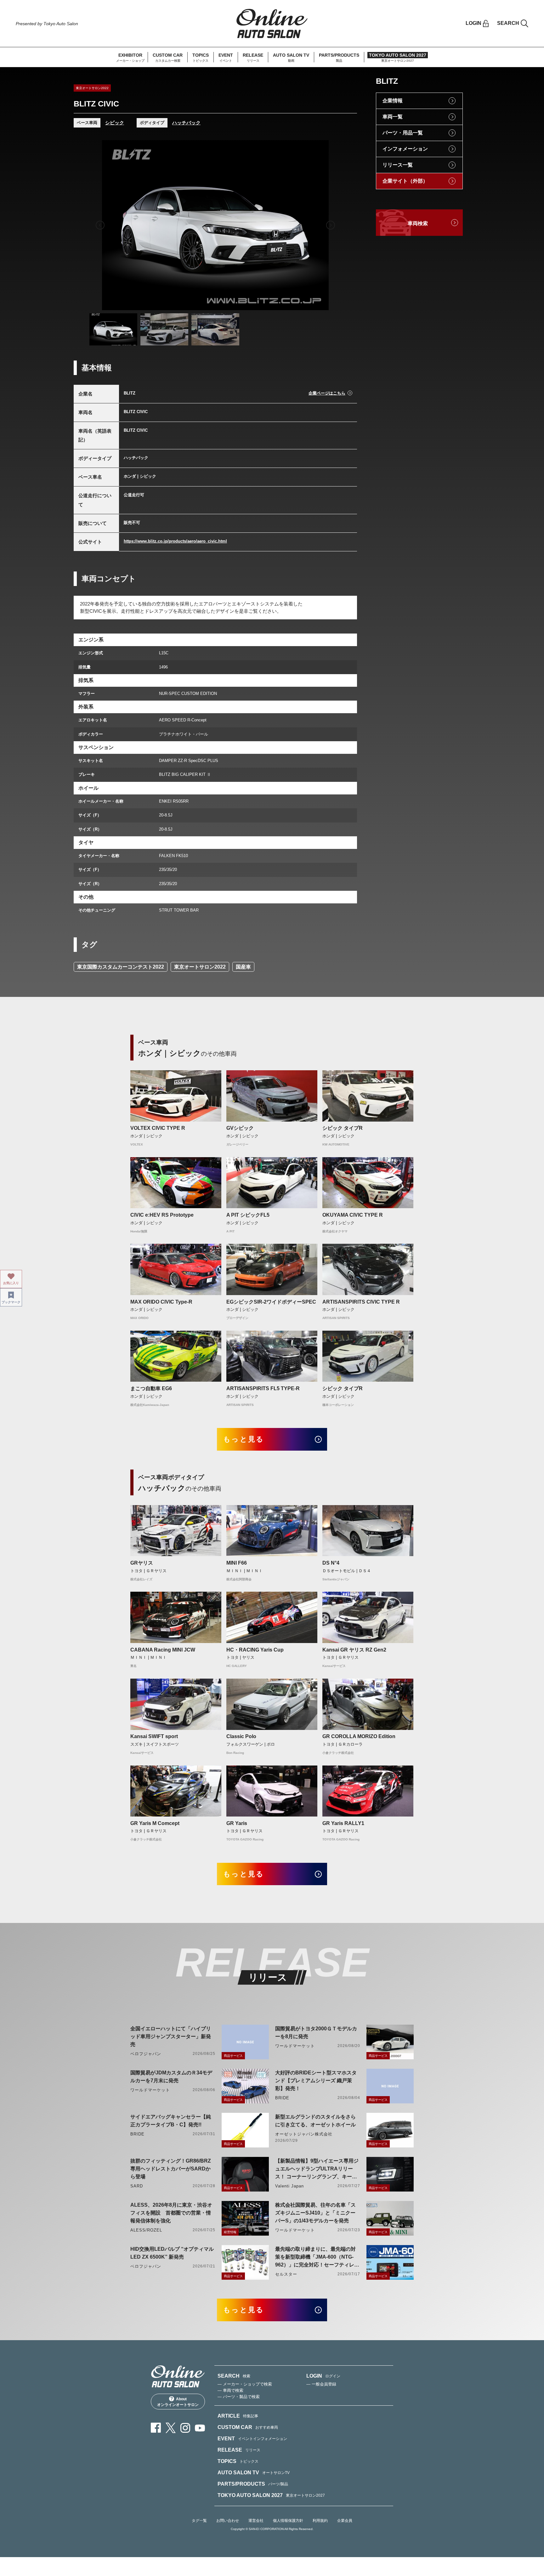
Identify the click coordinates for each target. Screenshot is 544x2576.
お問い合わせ (228, 2521)
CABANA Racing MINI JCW (163, 1650)
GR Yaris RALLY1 (343, 1823)
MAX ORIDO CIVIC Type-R (161, 1302)
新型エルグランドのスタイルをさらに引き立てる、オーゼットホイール (315, 2121)
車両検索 (418, 223)
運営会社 (256, 2521)
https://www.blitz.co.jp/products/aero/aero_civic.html (175, 541)
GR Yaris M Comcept (155, 1823)
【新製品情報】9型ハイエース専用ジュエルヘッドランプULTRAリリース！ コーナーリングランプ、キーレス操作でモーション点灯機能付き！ (317, 2169)
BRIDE (282, 2098)
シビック (115, 123)
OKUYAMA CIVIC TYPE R (353, 1215)
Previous (100, 225)
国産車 (243, 967)
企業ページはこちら (327, 393)
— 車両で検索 (230, 2390)
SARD (137, 2186)
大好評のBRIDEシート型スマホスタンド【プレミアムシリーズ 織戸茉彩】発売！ (316, 2081)
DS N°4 (331, 1563)
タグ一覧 (199, 2521)
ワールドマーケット (295, 2046)
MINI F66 (237, 1563)
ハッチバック (186, 123)
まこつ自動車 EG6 (151, 1388)
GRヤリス (142, 1563)
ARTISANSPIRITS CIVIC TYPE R (361, 1302)
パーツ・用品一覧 (403, 133)
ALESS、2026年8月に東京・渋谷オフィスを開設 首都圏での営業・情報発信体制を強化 (171, 2213)
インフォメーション (405, 149)
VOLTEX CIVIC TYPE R (158, 1128)
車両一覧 (393, 117)
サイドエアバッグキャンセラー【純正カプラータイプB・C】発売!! (171, 2121)
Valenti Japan (290, 2186)
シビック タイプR (343, 1128)
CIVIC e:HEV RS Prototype (162, 1215)
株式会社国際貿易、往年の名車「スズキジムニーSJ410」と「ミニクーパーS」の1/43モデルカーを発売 (315, 2213)
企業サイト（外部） (405, 181)
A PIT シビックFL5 (248, 1215)
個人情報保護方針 (288, 2521)
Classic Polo (241, 1736)
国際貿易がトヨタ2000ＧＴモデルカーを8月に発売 (316, 2033)
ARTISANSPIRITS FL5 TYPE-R (263, 1388)
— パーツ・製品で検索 (239, 2397)
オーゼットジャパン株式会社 (304, 2134)
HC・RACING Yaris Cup (255, 1650)
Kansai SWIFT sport (154, 1736)
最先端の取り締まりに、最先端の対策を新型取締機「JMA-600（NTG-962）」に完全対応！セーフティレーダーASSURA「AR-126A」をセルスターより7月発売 (317, 2258)
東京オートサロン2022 (200, 967)
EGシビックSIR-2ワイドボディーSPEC (271, 1302)
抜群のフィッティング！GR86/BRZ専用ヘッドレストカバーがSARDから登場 (171, 2169)
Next (331, 225)
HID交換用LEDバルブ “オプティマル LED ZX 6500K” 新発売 (172, 2253)
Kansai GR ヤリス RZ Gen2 (354, 1650)
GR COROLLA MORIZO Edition (359, 1736)
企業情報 (393, 101)
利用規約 (320, 2521)
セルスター (286, 2274)
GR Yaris (237, 1823)
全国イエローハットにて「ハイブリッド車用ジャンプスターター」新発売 (171, 2036)
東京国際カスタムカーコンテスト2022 (121, 967)
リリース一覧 (398, 165)
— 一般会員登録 (321, 2384)
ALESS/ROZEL (146, 2230)
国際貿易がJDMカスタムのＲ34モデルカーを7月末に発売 (171, 2077)
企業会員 (345, 2521)
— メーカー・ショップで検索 (245, 2384)
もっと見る (244, 1439)
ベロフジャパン (146, 2054)
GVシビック (240, 1128)
